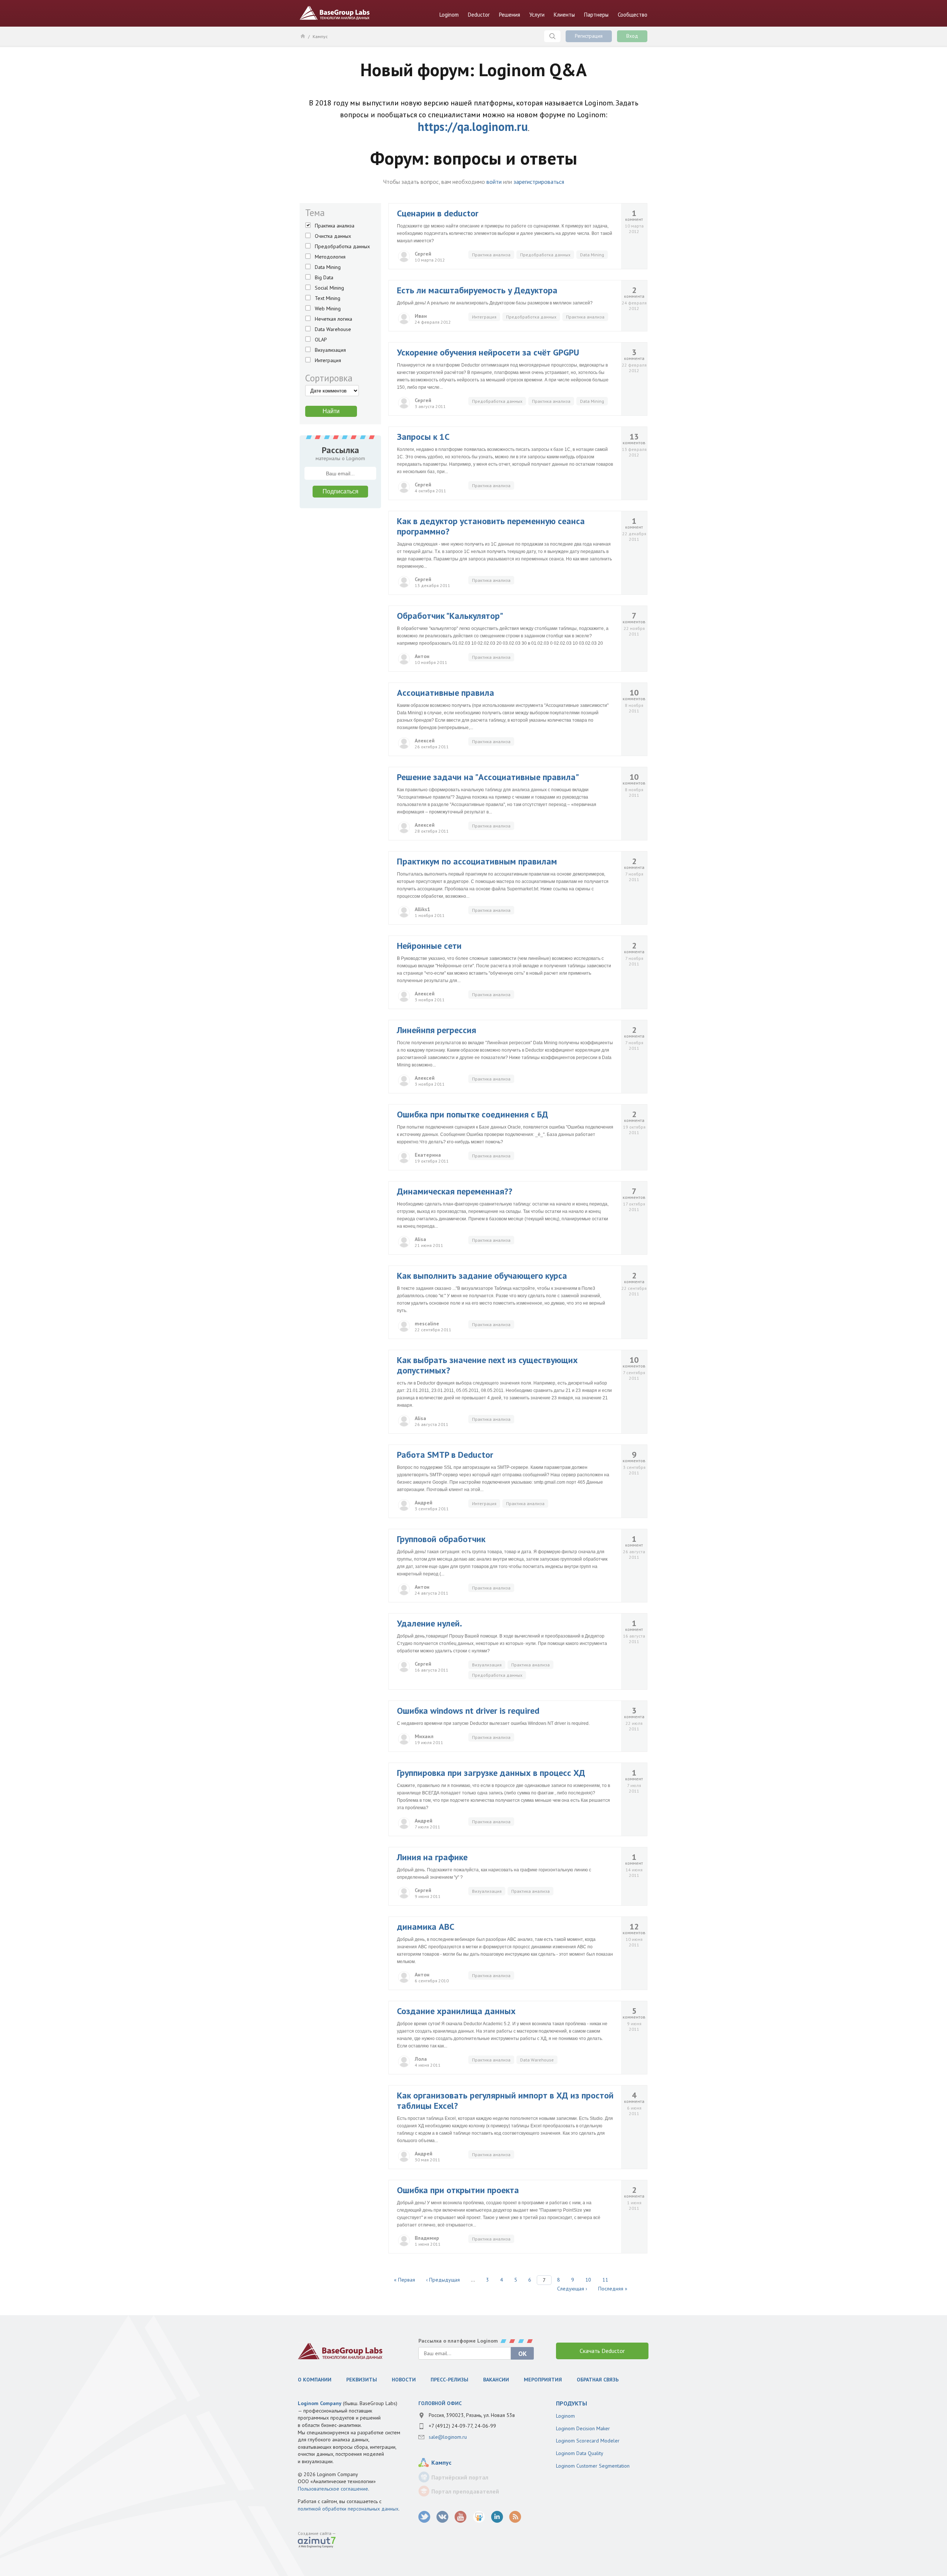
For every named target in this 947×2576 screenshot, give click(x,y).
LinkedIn (497, 2517)
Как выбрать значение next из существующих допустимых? (487, 1365)
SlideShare (479, 2517)
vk (443, 2517)
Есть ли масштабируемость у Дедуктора (477, 290)
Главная (302, 36)
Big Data (324, 277)
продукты (572, 2403)
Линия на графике (432, 1857)
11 (605, 2280)
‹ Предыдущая (443, 2280)
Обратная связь (598, 2380)
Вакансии (496, 2380)
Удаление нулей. (429, 1623)
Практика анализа (335, 226)
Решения (510, 15)
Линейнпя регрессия (437, 1030)
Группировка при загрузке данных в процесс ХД (491, 1773)
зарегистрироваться (539, 182)
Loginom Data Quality (580, 2453)
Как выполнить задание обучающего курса (482, 1276)
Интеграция (328, 360)
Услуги (537, 15)
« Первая (405, 2280)
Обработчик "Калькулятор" (450, 616)
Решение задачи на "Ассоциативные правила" (488, 777)
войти (494, 182)
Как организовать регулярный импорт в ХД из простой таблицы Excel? (505, 2100)
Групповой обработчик (441, 1539)
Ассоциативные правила (446, 693)
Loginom (449, 15)
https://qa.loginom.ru (473, 127)
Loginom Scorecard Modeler (588, 2441)
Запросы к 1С (423, 437)
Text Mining (328, 298)
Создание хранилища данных (456, 2011)
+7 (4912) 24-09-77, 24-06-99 (462, 2426)
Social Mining (329, 288)
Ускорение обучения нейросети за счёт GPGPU (488, 352)
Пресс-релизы (449, 2380)
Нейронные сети (429, 946)
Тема (315, 213)
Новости (404, 2380)
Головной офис (440, 2403)
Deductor (479, 15)
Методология (330, 257)
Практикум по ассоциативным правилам (477, 861)
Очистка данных (333, 236)
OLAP (321, 340)
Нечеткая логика (333, 319)
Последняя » (613, 2289)
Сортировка (329, 378)
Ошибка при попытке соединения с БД (473, 1114)
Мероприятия (543, 2380)
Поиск (552, 36)
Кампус (320, 36)
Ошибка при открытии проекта (458, 2190)
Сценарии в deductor (438, 213)
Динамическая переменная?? (455, 1191)
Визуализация (330, 350)
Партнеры (596, 15)
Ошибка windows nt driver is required (468, 1711)
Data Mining (328, 267)
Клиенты (564, 15)
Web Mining (328, 308)
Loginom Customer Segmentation (593, 2466)
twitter (424, 2517)
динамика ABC (426, 1927)
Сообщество (633, 15)
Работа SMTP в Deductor (445, 1455)
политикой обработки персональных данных (348, 2509)
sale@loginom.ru (448, 2437)
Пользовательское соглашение (333, 2489)
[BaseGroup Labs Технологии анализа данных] (340, 2351)
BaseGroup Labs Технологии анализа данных (335, 13)
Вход (632, 36)
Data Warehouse (333, 329)
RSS (515, 2517)
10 (588, 2280)
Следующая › (572, 2289)
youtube (461, 2517)
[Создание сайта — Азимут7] (317, 2543)
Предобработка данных (342, 246)
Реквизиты (362, 2380)
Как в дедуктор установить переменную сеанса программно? (491, 526)
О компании (315, 2380)
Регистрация (589, 36)
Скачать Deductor (602, 2351)
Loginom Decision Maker (583, 2428)
